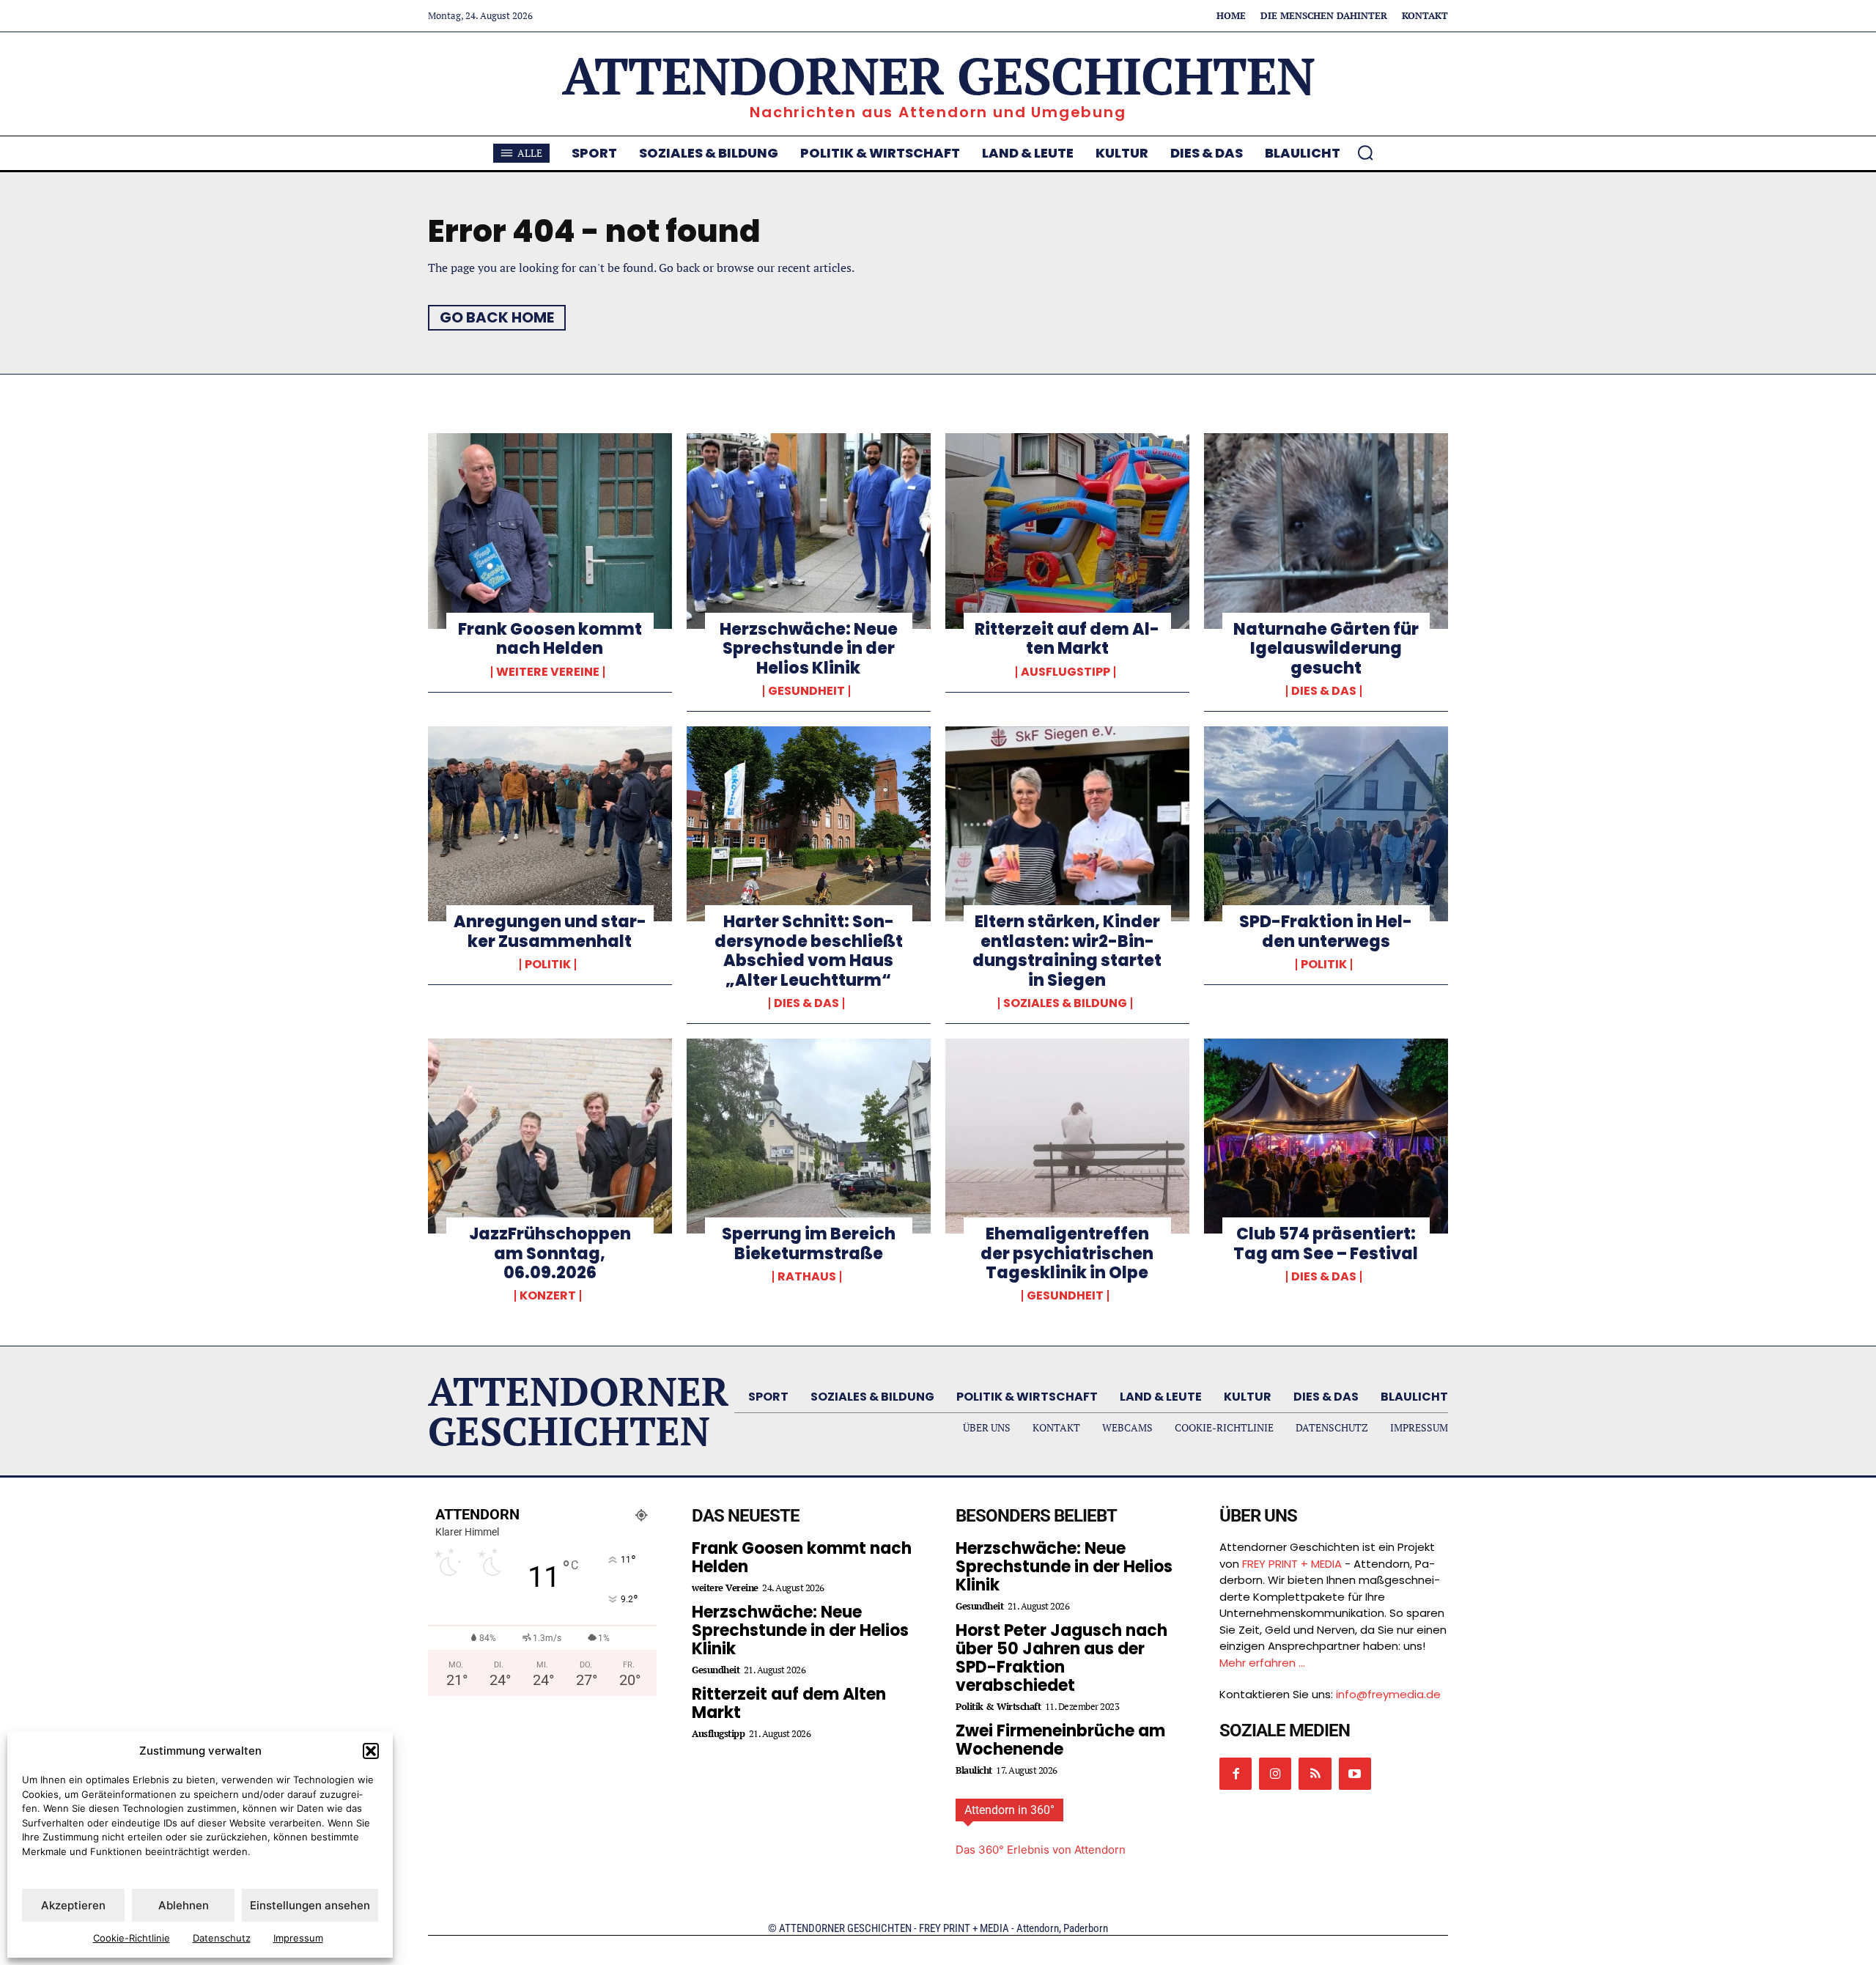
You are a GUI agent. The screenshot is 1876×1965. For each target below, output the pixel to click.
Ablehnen (184, 1905)
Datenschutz (222, 1938)
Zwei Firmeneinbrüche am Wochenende (1060, 1740)
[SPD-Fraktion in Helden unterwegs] (1326, 824)
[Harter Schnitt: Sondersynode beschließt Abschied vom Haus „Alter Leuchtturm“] (809, 824)
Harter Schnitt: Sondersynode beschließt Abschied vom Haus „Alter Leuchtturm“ (809, 951)
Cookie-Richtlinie (132, 1938)
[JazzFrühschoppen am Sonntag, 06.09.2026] (550, 1136)
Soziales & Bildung (1065, 1003)
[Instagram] (1275, 1774)
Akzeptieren (73, 1905)
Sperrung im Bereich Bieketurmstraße (809, 1243)
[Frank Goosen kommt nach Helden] (550, 531)
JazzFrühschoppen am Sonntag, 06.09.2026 (550, 1253)
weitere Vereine (548, 672)
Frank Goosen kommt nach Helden (550, 639)
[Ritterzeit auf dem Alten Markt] (1067, 531)
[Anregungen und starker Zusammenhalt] (550, 824)
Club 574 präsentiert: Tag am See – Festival (1326, 1243)
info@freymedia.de (1388, 1694)
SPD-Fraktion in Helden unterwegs (1326, 931)
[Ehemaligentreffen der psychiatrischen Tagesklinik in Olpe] (1067, 1136)
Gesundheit (806, 691)
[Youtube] (1355, 1774)
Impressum (298, 1938)
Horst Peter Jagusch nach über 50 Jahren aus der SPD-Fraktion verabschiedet (1061, 1658)
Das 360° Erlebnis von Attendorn (1041, 1850)
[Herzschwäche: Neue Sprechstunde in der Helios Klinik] (809, 531)
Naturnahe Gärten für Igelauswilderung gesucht (1326, 649)
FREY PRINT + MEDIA (1292, 1564)
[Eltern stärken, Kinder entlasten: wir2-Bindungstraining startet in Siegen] (1067, 824)
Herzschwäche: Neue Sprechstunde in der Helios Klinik (809, 649)
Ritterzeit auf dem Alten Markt (1067, 639)
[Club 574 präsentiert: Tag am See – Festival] (1326, 1136)
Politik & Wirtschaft (998, 1707)
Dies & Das (1324, 691)
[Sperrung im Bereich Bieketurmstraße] (809, 1136)
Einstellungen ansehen (310, 1905)
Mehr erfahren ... (1262, 1663)
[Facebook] (1236, 1774)
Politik (548, 965)
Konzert (548, 1296)
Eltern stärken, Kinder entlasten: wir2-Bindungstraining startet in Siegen (1067, 951)
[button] (371, 1751)
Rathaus (807, 1277)
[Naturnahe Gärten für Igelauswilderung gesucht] (1326, 531)
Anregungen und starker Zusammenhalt (550, 931)
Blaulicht (974, 1770)
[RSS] (1315, 1774)
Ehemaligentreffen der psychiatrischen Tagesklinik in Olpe (1067, 1253)
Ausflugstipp (1066, 672)
